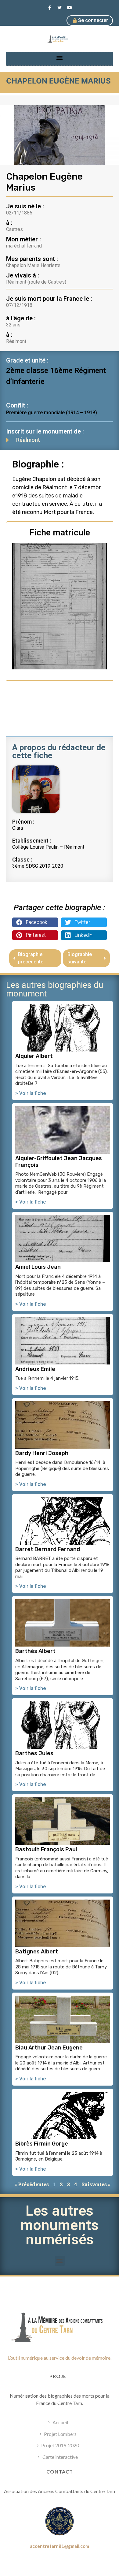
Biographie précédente (31, 958)
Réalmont (28, 440)
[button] (60, 57)
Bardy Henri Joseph (42, 1453)
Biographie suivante (80, 958)
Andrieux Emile (35, 1369)
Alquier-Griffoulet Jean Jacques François (59, 1162)
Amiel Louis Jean (38, 1267)
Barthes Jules (34, 1753)
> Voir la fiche (31, 1093)
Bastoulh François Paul (46, 1849)
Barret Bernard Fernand (48, 1549)
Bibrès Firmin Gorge (42, 2144)
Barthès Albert (35, 1651)
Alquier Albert (34, 1056)
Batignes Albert (37, 1952)
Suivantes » (96, 2184)
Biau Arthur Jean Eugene (49, 2048)
